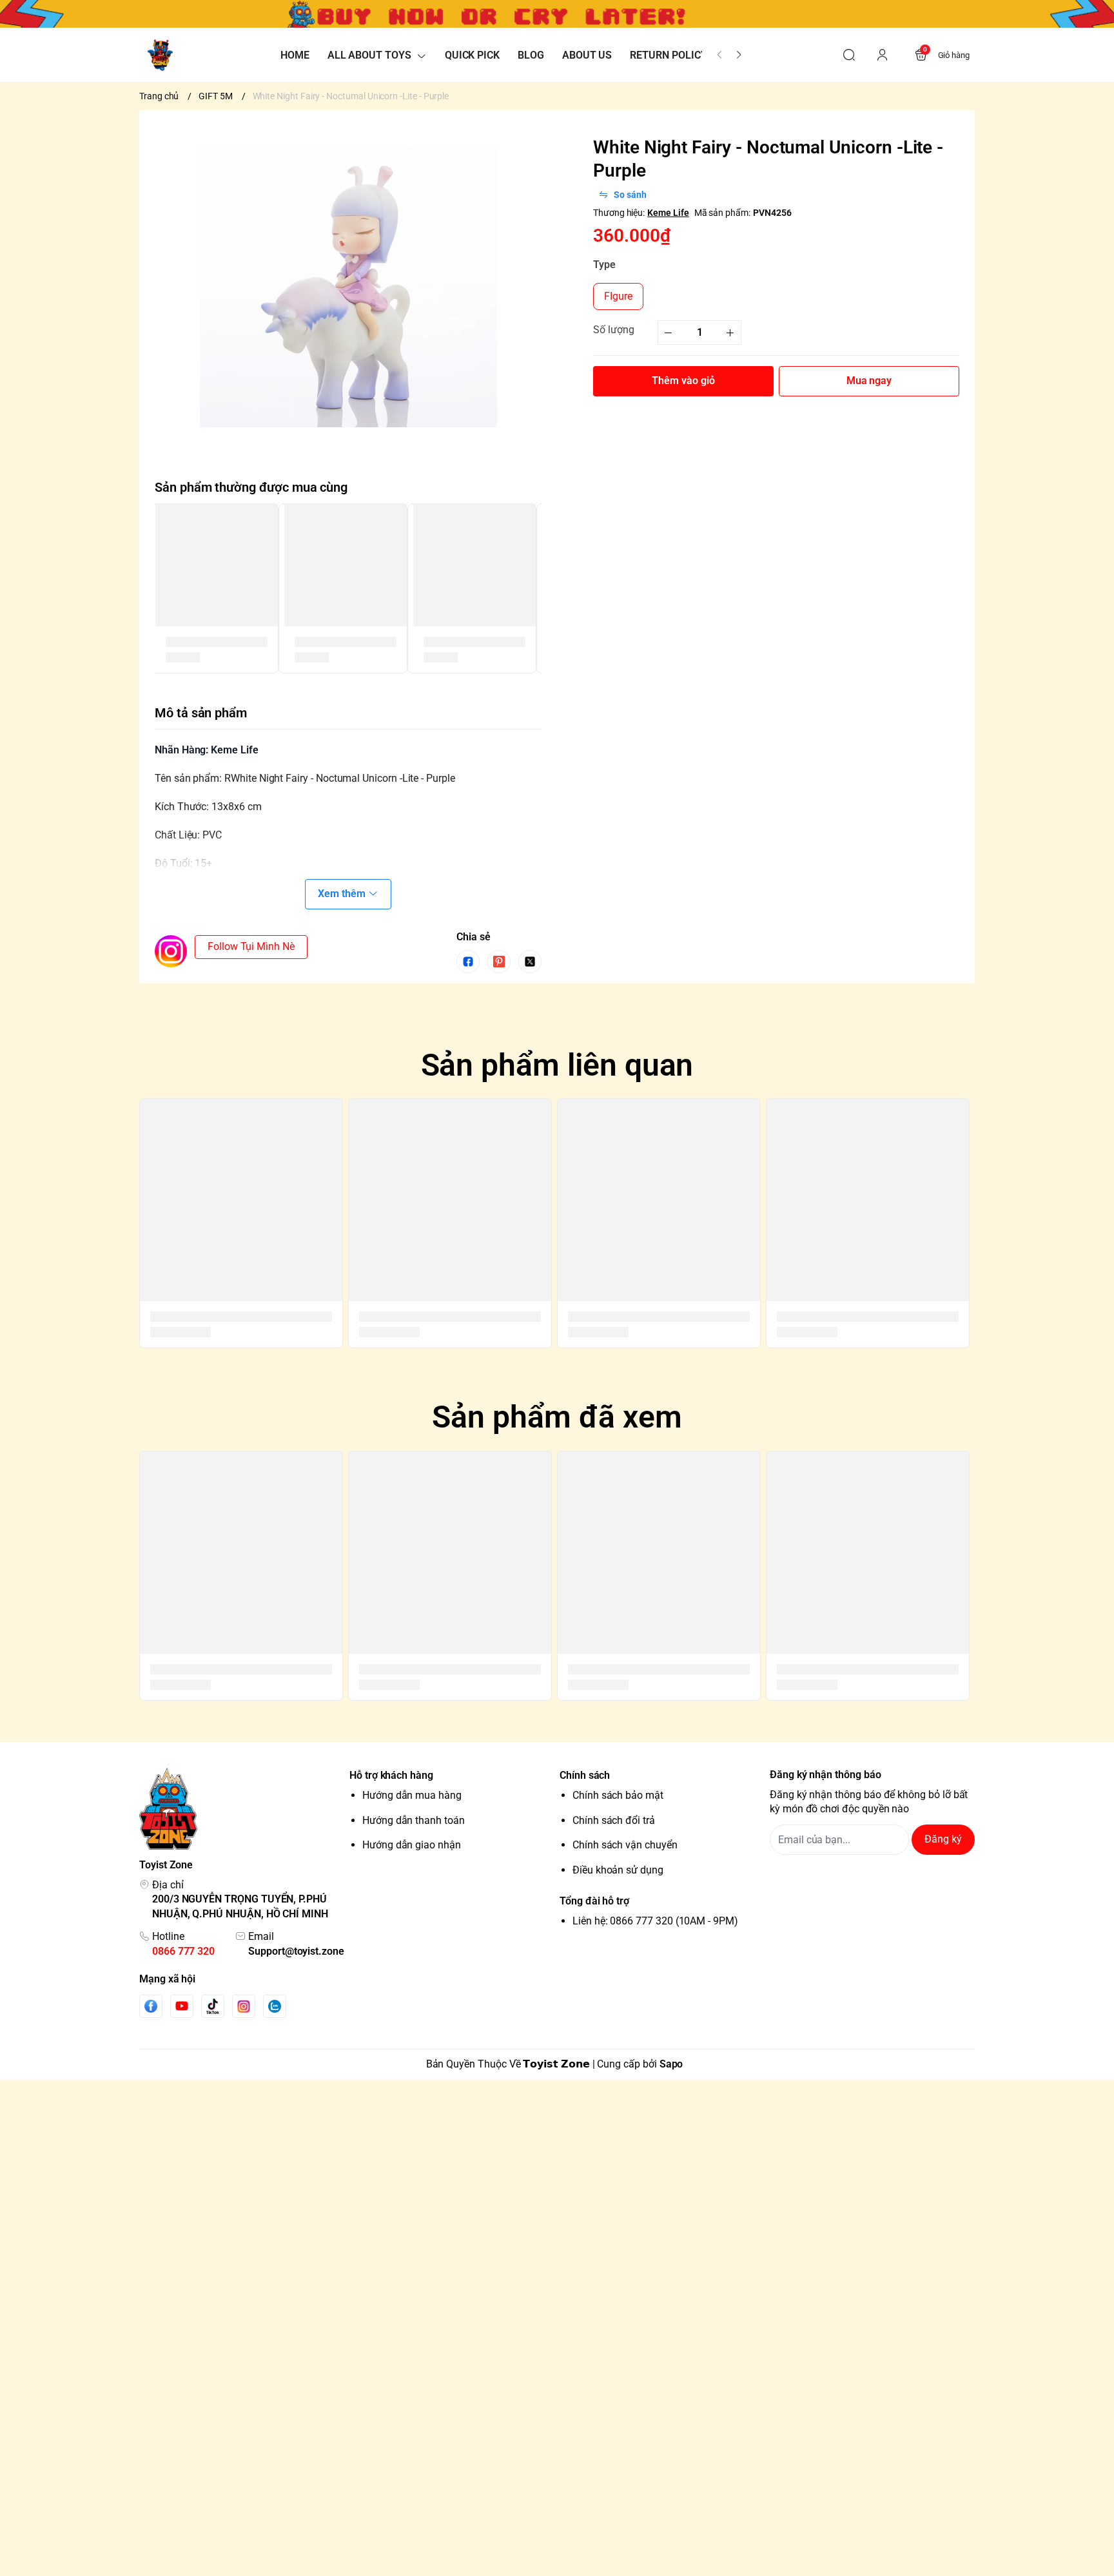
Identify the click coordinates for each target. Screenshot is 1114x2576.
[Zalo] (275, 2006)
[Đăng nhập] (883, 55)
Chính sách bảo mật (618, 1795)
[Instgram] (244, 2006)
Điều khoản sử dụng (618, 1870)
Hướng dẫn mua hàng (412, 1795)
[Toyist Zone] (160, 55)
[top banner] (557, 14)
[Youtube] (182, 2006)
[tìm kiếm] (849, 55)
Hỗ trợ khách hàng (391, 1775)
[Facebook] (151, 2006)
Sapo (671, 2064)
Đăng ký (943, 1839)
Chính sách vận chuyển (625, 1845)
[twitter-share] (530, 962)
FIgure (618, 296)
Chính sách (585, 1775)
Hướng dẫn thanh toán (414, 1820)
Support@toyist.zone (296, 1951)
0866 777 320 (183, 1951)
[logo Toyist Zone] (242, 1809)
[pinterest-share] (499, 962)
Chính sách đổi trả (614, 1820)
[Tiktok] (213, 2006)
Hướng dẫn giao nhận (412, 1845)
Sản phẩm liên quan (557, 1065)
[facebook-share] (468, 962)
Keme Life (668, 213)
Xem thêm (342, 894)
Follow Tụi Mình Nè (251, 946)
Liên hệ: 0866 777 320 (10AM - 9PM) (655, 1921)
